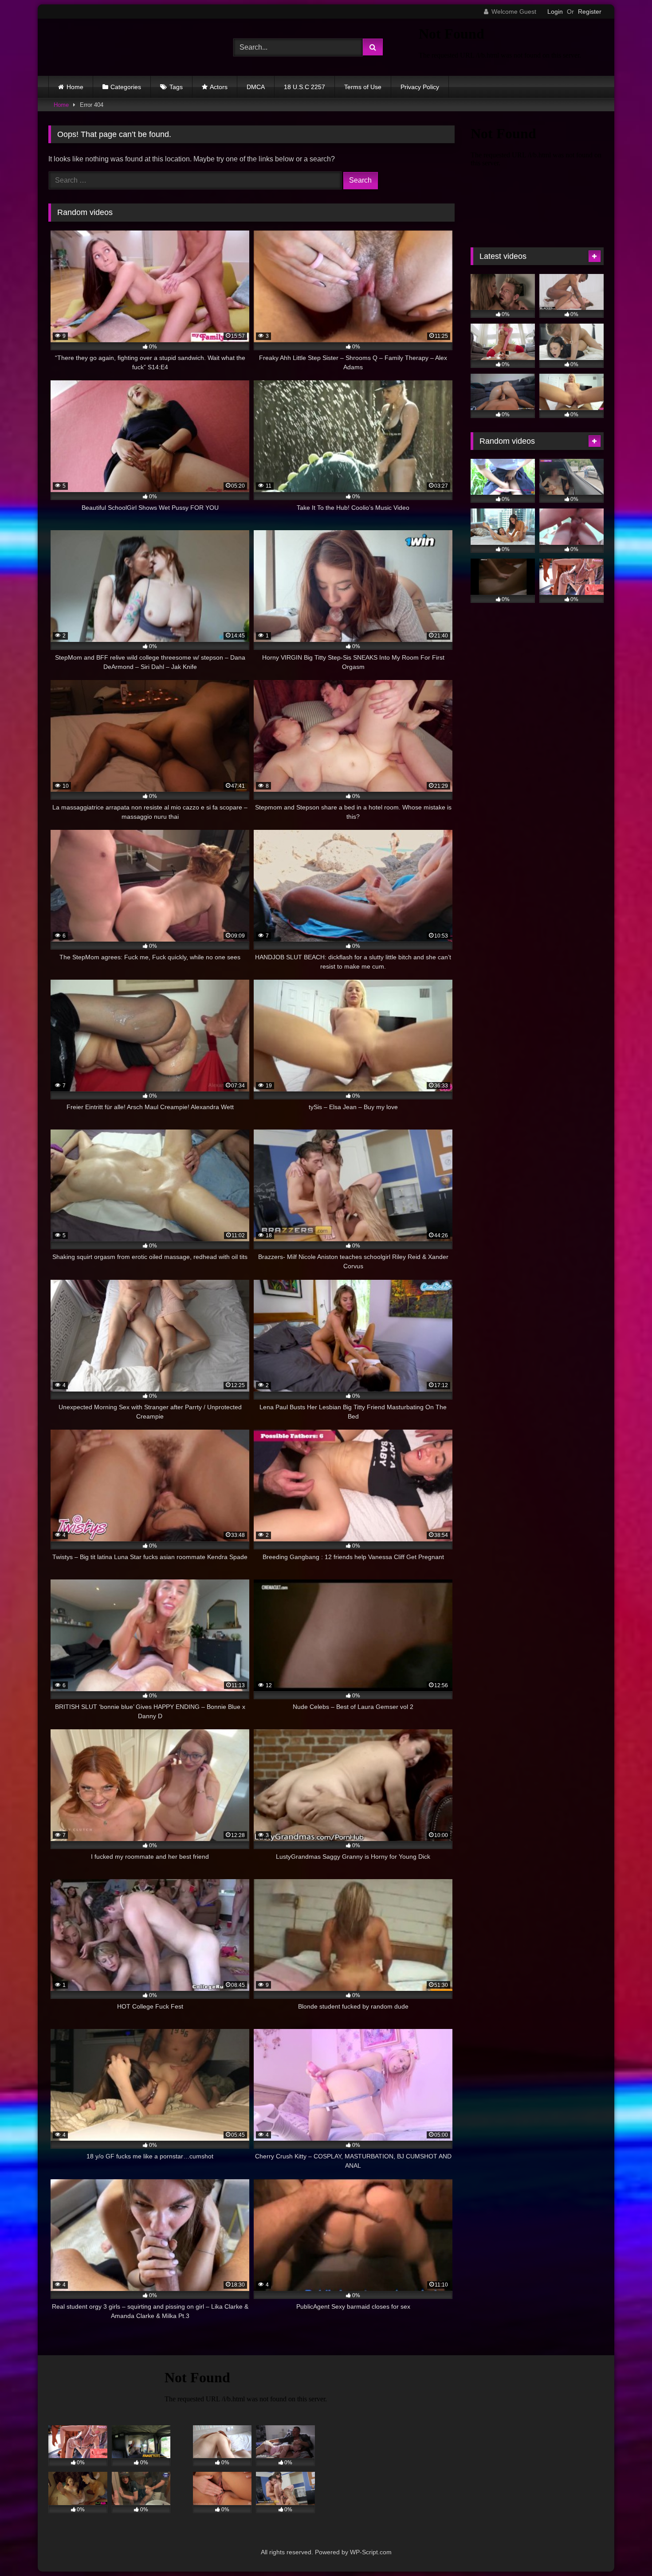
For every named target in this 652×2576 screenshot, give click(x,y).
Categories (126, 87)
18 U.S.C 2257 (304, 87)
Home (75, 87)
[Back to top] (625, 2550)
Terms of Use (363, 87)
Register (590, 12)
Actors (219, 87)
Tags (176, 87)
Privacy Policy (420, 87)
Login (555, 12)
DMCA (256, 87)
